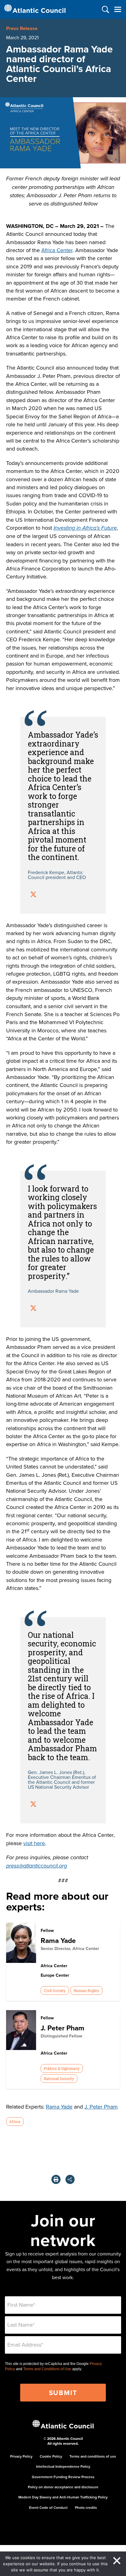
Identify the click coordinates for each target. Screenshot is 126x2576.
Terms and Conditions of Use (47, 2369)
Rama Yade (58, 1940)
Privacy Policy (21, 2456)
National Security (59, 2079)
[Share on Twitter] (33, 895)
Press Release (22, 28)
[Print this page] (56, 2179)
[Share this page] (70, 2179)
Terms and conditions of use (93, 2456)
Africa (15, 2121)
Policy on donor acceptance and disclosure (63, 2487)
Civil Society (55, 1991)
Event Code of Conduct (48, 2507)
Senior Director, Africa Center (70, 1948)
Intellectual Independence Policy (63, 2466)
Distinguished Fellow (61, 2036)
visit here (34, 1843)
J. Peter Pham (63, 2028)
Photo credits (86, 2507)
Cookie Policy (51, 2456)
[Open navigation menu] (118, 9)
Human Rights (86, 1991)
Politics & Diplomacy (62, 2068)
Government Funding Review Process (63, 2477)
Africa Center (57, 250)
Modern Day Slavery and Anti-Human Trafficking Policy (63, 2497)
